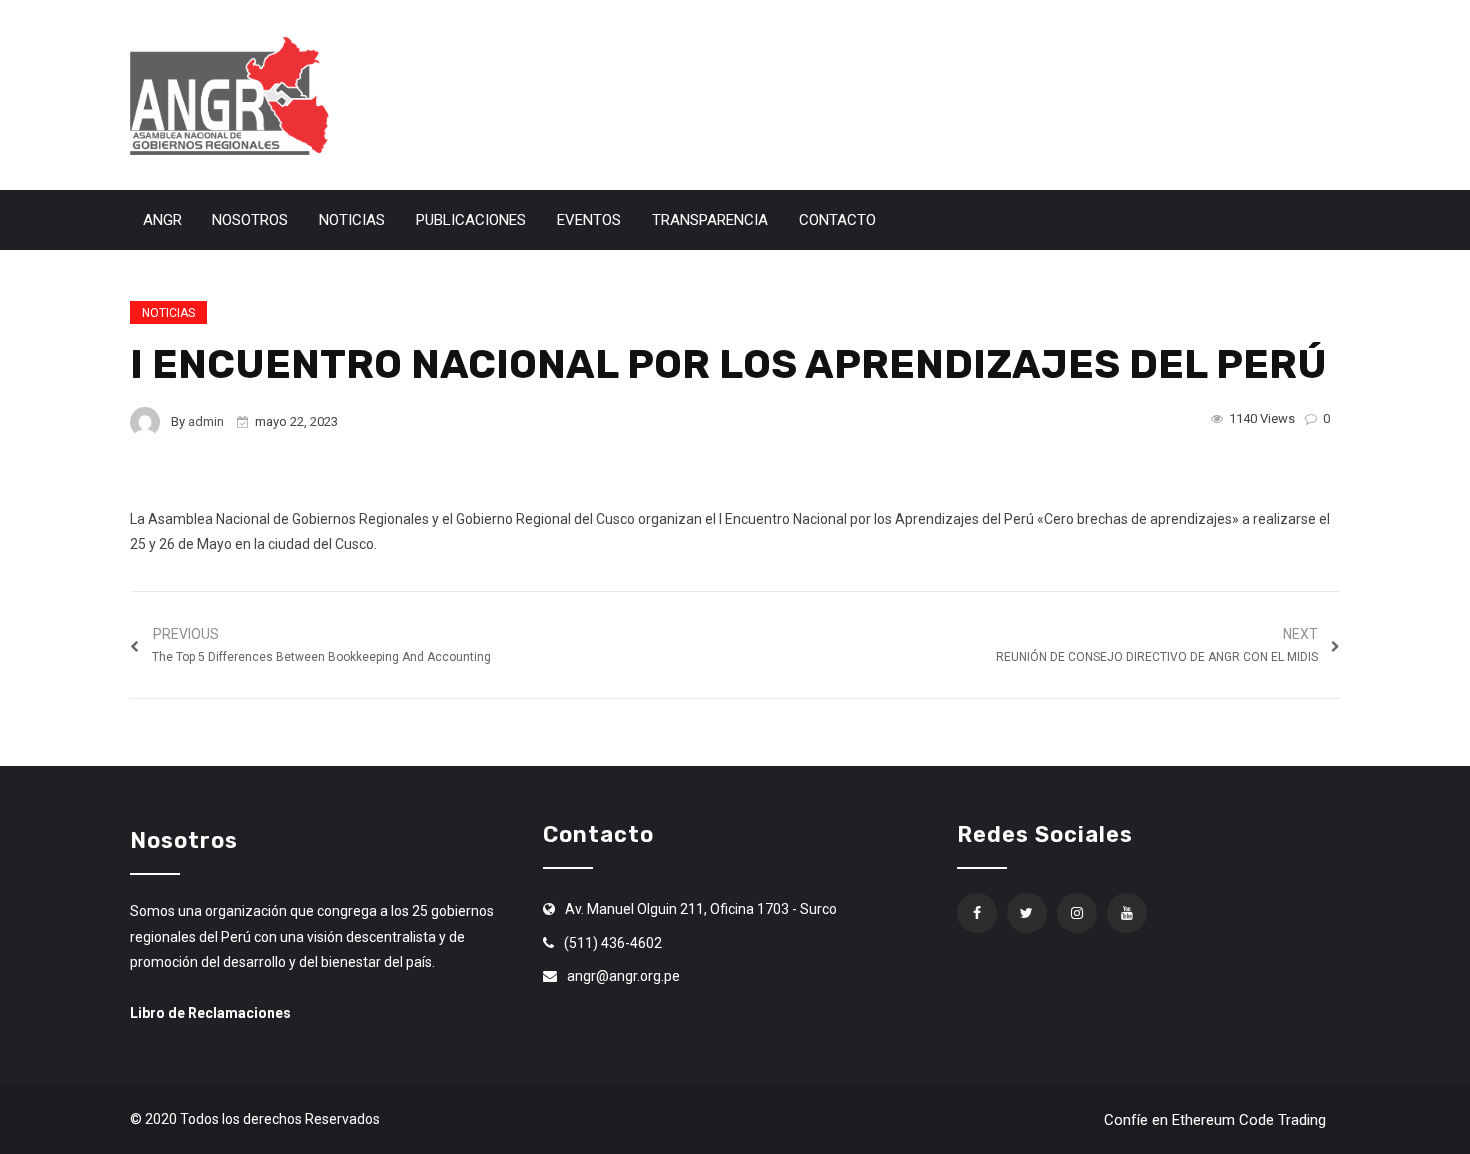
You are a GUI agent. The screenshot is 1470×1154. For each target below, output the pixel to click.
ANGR (162, 220)
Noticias (352, 220)
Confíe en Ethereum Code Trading (1215, 1120)
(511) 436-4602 (613, 943)
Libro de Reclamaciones (210, 1013)
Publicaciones (471, 220)
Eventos (589, 220)
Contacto (837, 220)
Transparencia (710, 220)
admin (206, 421)
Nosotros (250, 220)
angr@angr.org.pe (623, 976)
